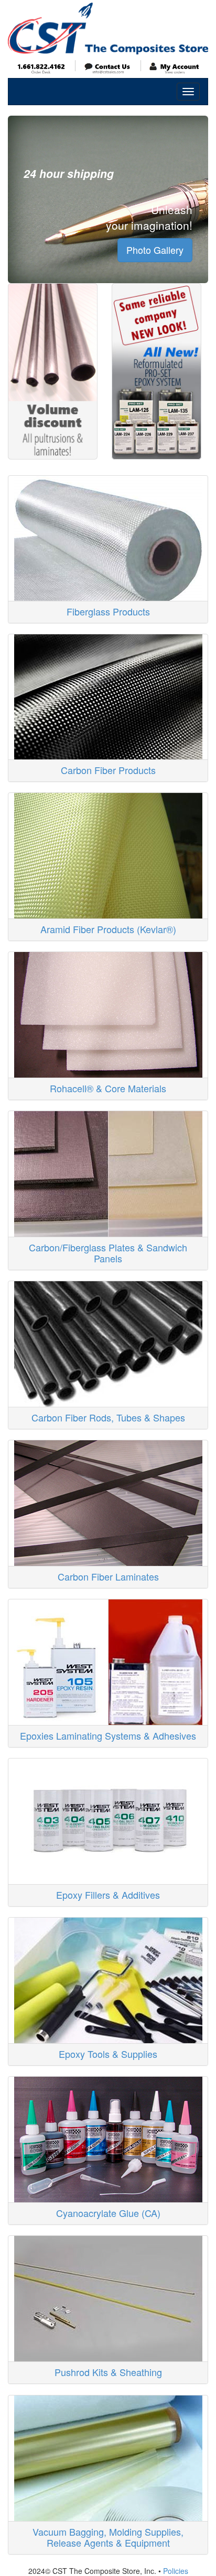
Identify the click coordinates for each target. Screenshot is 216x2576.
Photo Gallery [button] (155, 250)
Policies (176, 2571)
